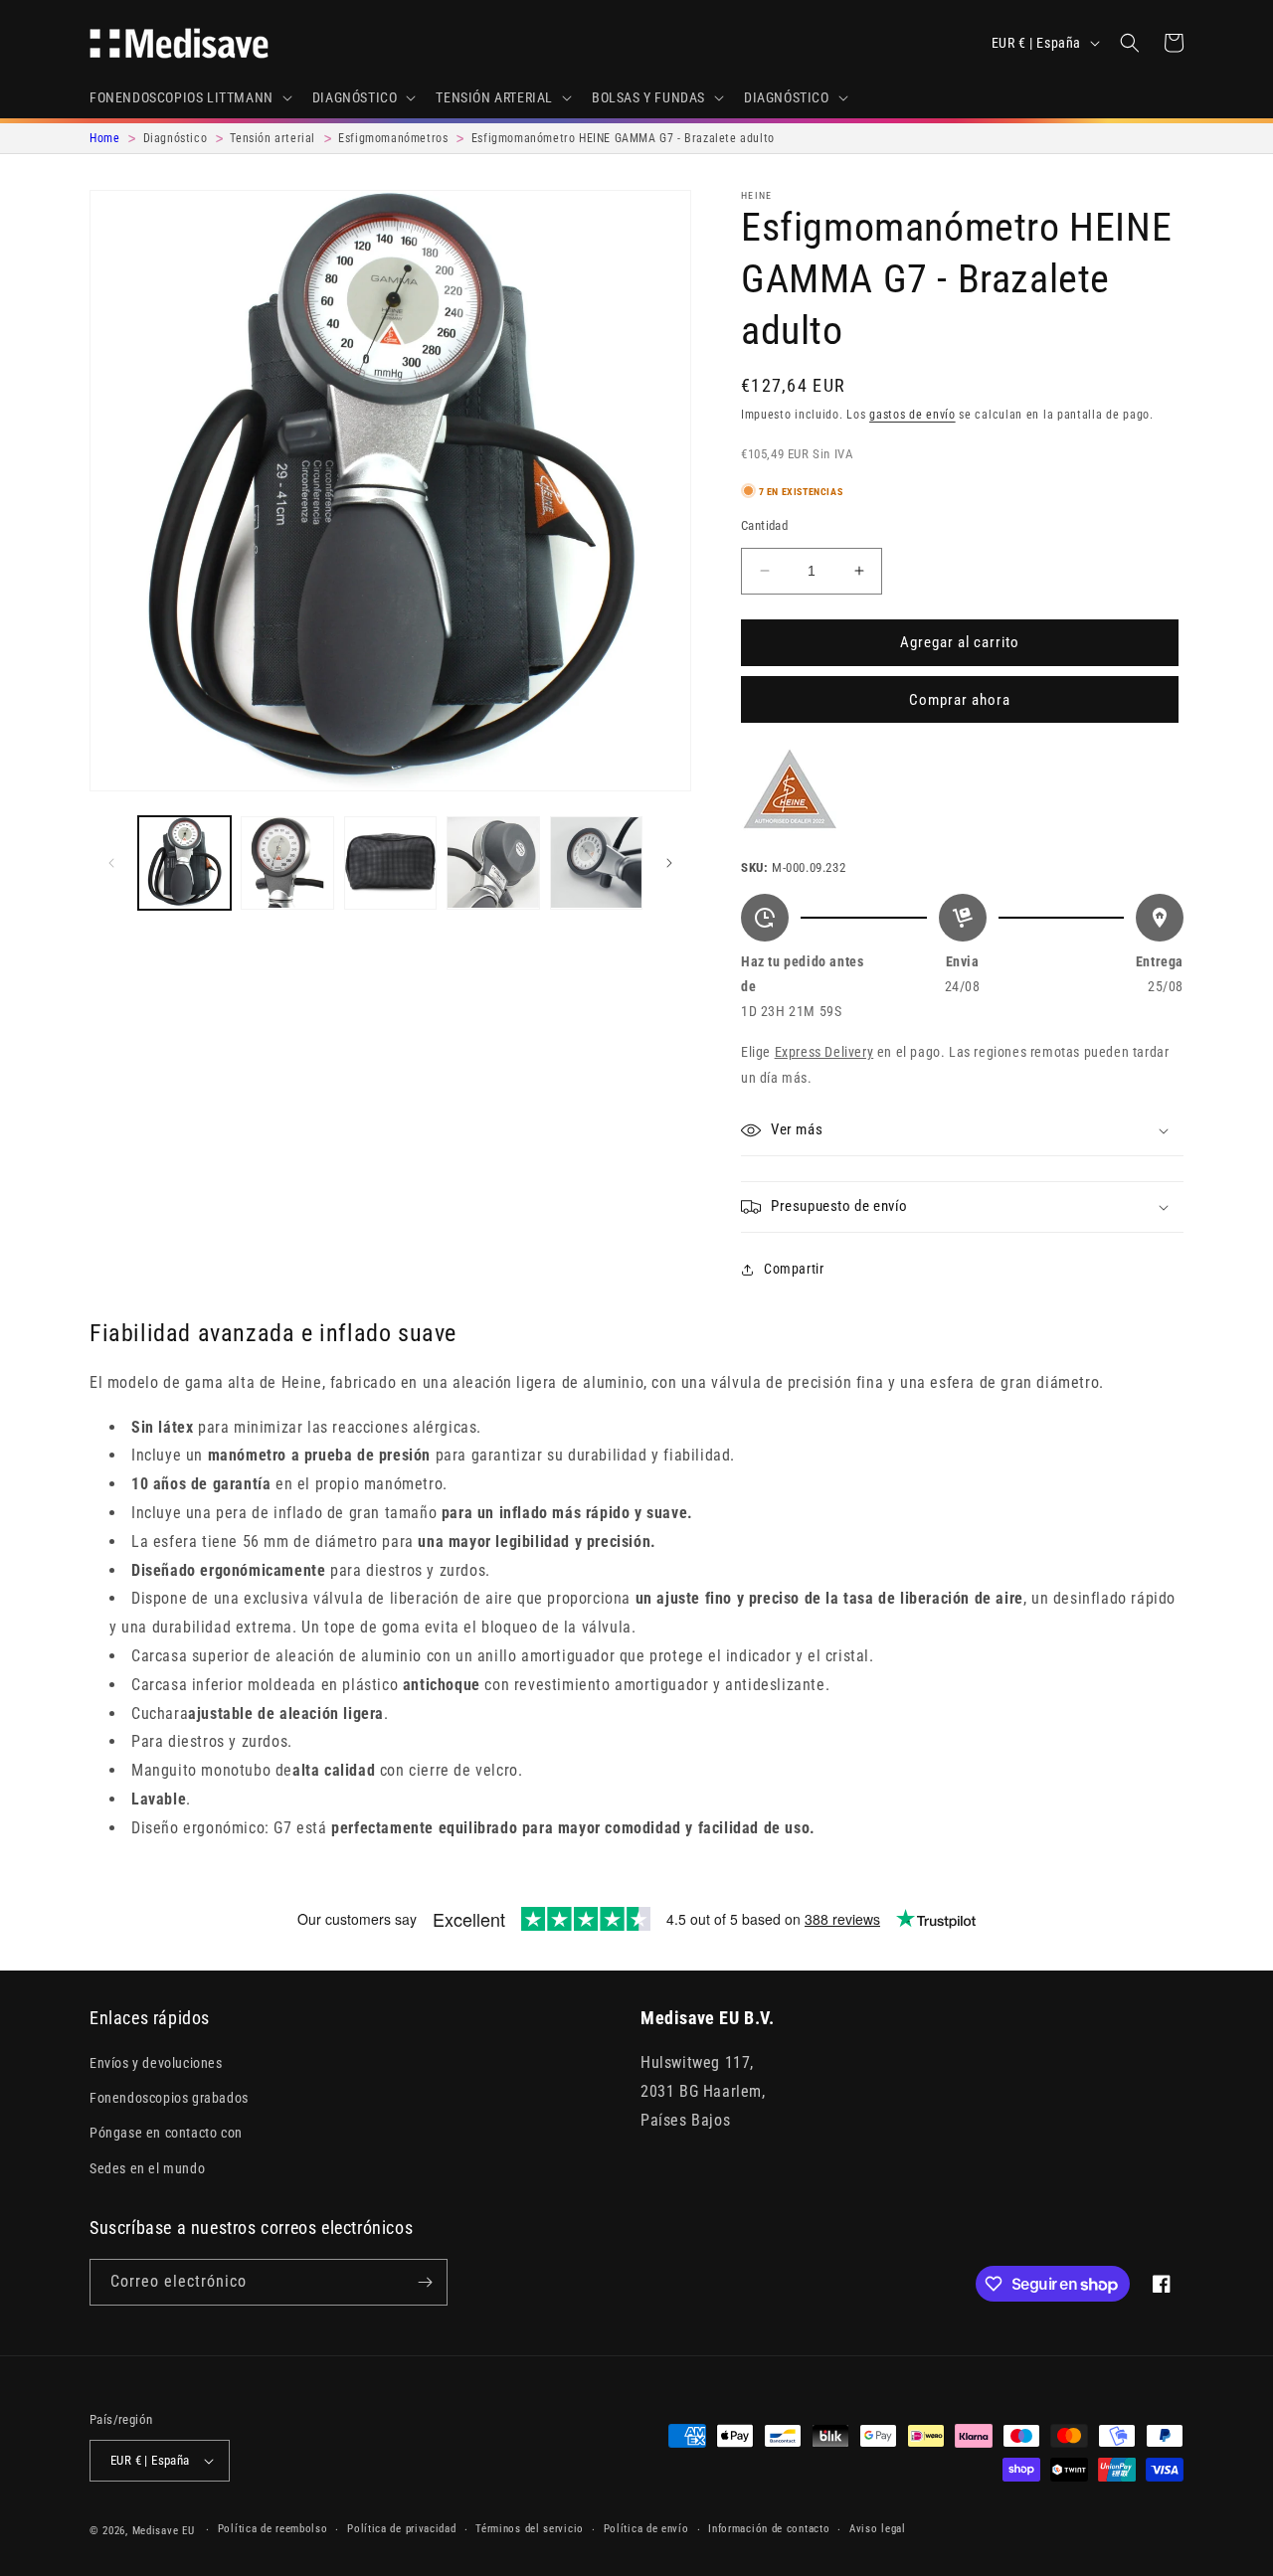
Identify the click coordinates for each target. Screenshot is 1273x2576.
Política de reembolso (273, 2529)
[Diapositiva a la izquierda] (111, 863)
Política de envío (646, 2529)
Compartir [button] (794, 1269)
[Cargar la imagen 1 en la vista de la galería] (184, 862)
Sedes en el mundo (147, 2168)
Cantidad (764, 525)
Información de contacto (769, 2529)
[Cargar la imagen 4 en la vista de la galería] (493, 862)
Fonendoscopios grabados (169, 2098)
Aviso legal (878, 2529)
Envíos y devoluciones (156, 2063)
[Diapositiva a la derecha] (669, 863)
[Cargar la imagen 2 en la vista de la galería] (287, 862)
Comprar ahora (960, 700)
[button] (189, 97)
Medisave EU (164, 2531)
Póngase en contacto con (166, 2133)
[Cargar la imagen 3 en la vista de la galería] (390, 862)
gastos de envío (912, 415)
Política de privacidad (401, 2529)
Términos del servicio (530, 2529)
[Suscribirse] (425, 2282)
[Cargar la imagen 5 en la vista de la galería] (596, 862)
